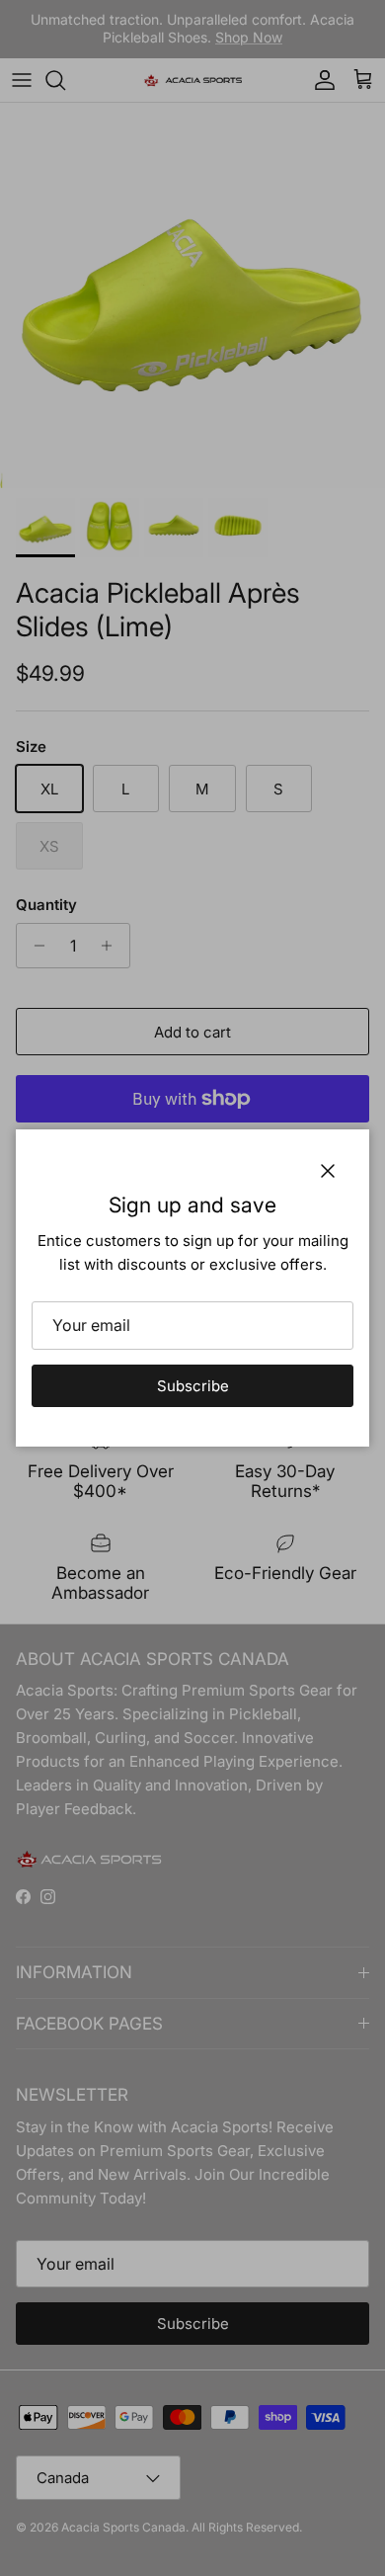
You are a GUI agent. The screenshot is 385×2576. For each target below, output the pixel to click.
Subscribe (193, 1386)
